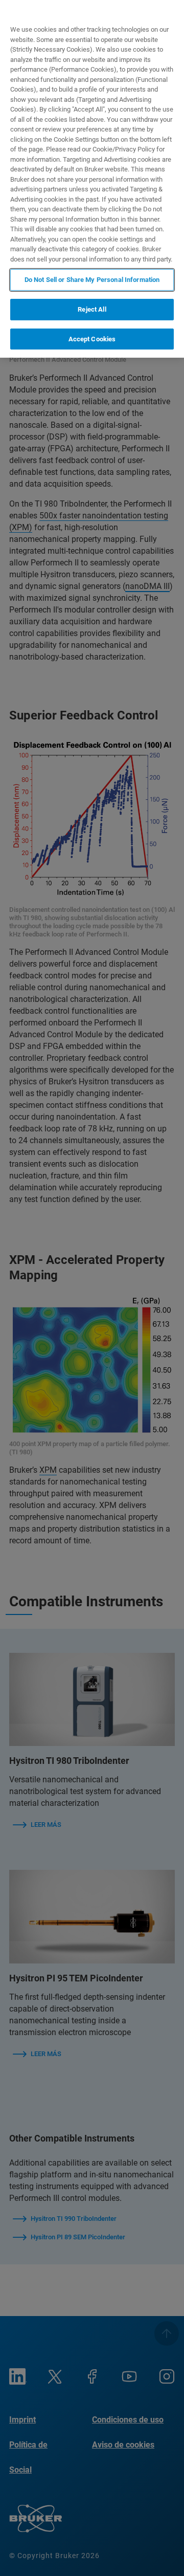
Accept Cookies (92, 339)
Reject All (92, 309)
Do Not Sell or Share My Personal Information (92, 280)
